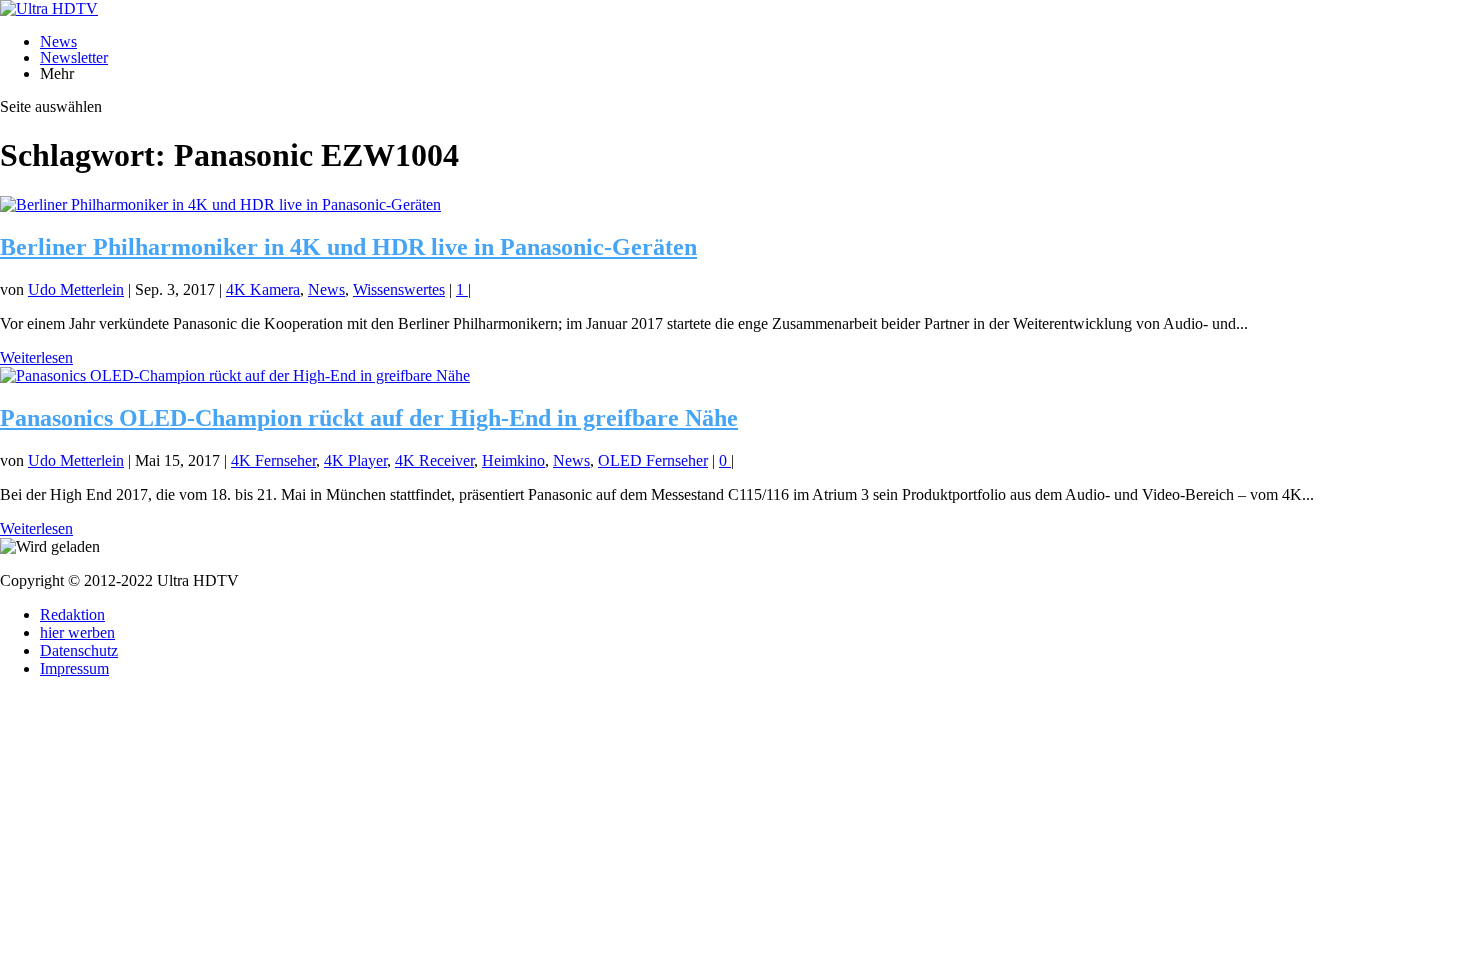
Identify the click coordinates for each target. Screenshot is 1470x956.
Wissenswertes (399, 289)
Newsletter (74, 57)
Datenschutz (79, 650)
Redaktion (72, 614)
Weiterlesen (36, 357)
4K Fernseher (273, 460)
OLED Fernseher (653, 460)
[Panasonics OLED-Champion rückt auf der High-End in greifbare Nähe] (235, 375)
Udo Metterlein (76, 289)
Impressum (74, 668)
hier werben (77, 632)
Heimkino (513, 460)
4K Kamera (263, 289)
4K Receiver (434, 460)
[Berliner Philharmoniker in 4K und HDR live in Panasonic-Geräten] (220, 204)
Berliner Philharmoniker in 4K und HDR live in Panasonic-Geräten (348, 247)
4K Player (355, 460)
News (58, 41)
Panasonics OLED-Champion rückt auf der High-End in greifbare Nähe (369, 418)
